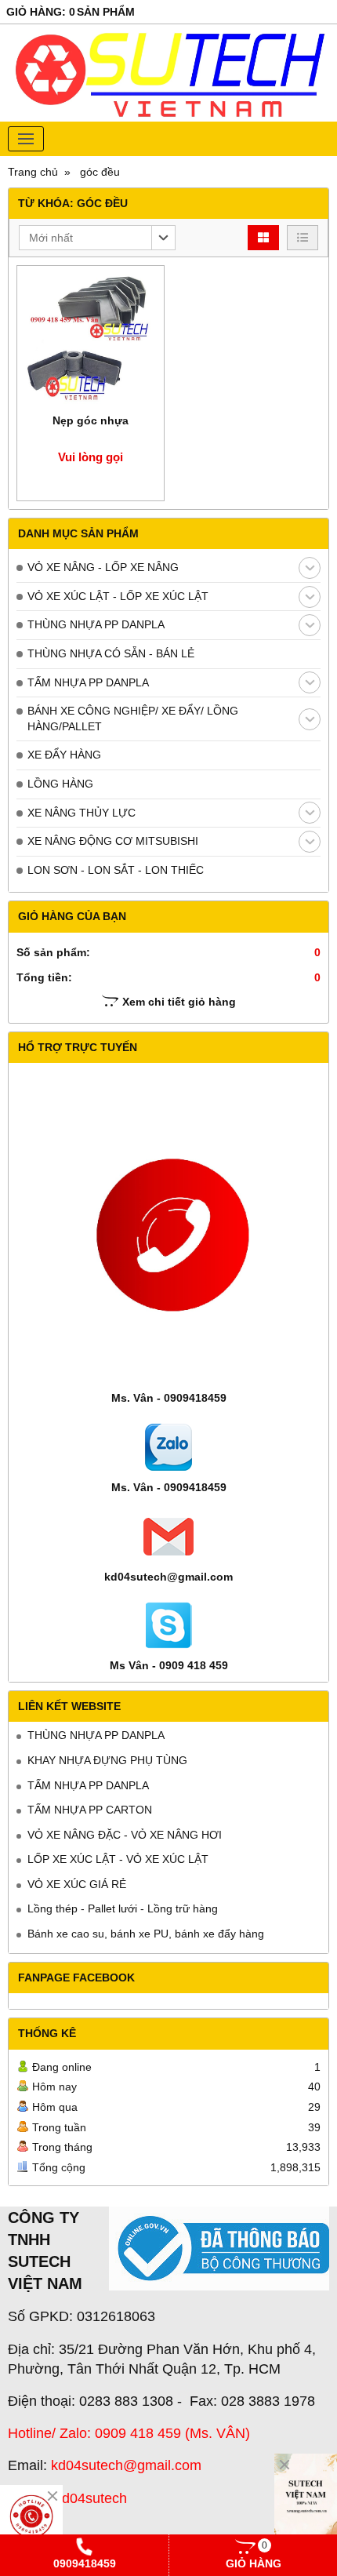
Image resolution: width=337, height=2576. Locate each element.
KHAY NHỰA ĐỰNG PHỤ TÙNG (107, 1760)
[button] (97, 238)
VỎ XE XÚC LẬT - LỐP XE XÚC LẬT (118, 596)
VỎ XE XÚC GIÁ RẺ (77, 1884)
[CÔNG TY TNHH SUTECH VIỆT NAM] (306, 2501)
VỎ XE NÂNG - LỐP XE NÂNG (103, 567)
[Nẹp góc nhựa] (91, 339)
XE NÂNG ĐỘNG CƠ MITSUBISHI (113, 841)
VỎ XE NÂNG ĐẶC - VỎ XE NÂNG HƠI (125, 1835)
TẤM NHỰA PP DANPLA (88, 682)
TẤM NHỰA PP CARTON (90, 1810)
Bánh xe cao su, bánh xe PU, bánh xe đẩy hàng (146, 1934)
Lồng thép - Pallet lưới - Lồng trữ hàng (123, 1908)
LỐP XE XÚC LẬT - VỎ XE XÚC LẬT (118, 1859)
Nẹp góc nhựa (91, 420)
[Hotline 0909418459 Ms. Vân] (31, 2516)
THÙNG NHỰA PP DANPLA (96, 624)
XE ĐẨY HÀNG (64, 755)
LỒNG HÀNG (60, 784)
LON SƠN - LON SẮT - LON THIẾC (116, 870)
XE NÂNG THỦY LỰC (82, 813)
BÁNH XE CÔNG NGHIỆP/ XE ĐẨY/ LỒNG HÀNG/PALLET (133, 719)
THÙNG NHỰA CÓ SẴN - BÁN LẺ (111, 653)
